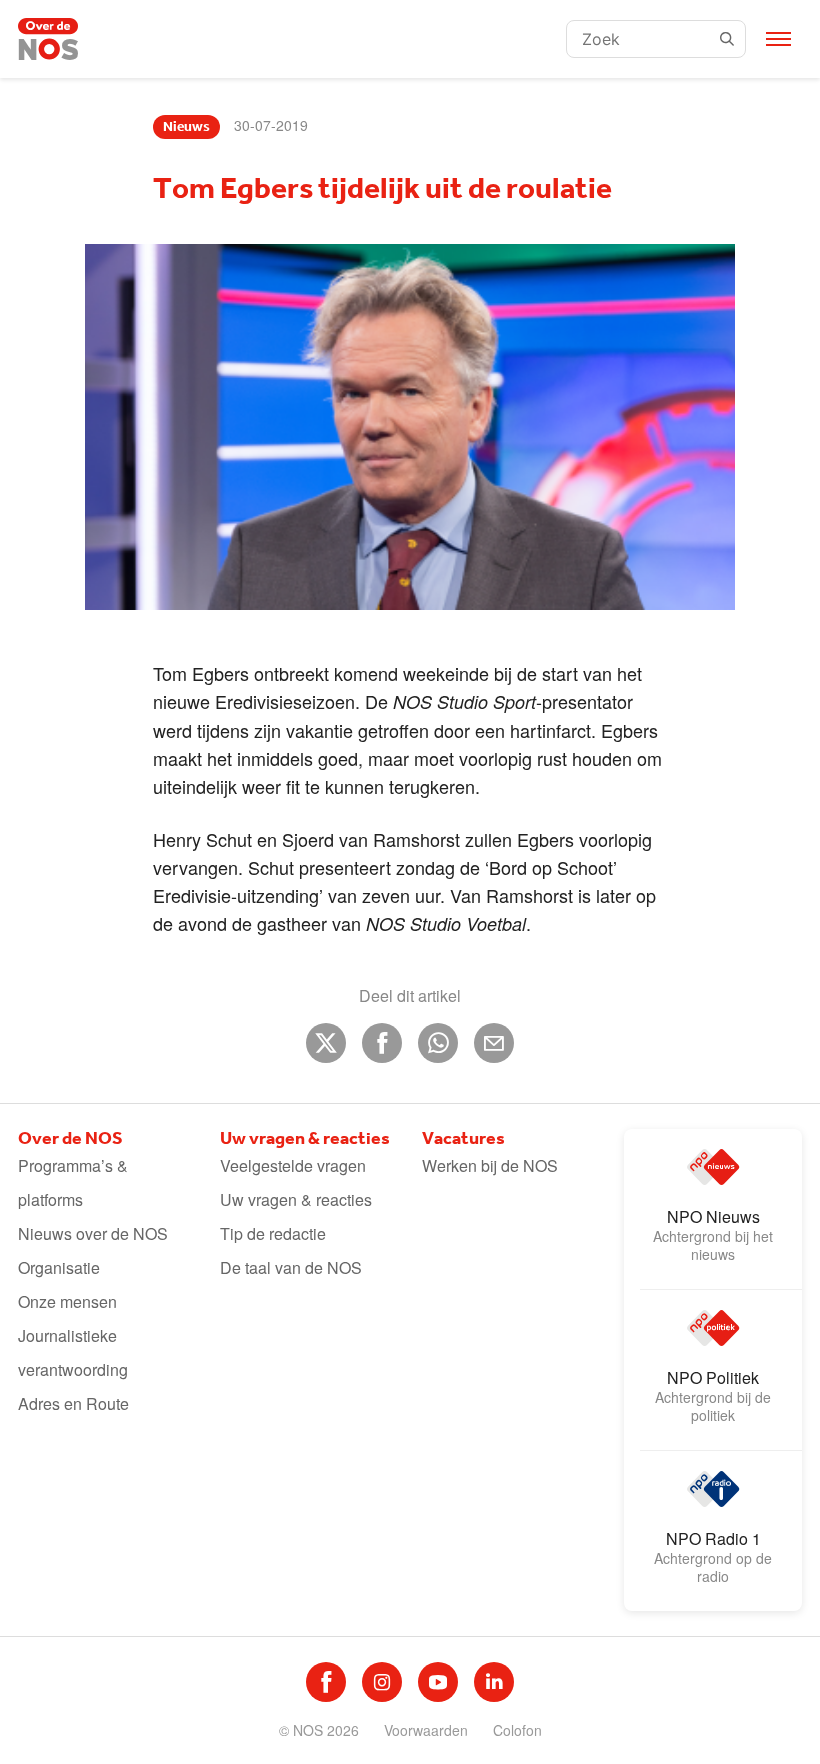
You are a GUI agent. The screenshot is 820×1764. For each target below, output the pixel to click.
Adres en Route (73, 1403)
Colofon (517, 1730)
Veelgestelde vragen (293, 1165)
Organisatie (59, 1267)
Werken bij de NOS (490, 1165)
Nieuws (186, 127)
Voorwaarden (426, 1730)
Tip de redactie (273, 1233)
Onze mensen (67, 1301)
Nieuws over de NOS (93, 1233)
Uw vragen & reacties (296, 1199)
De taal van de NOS (291, 1267)
